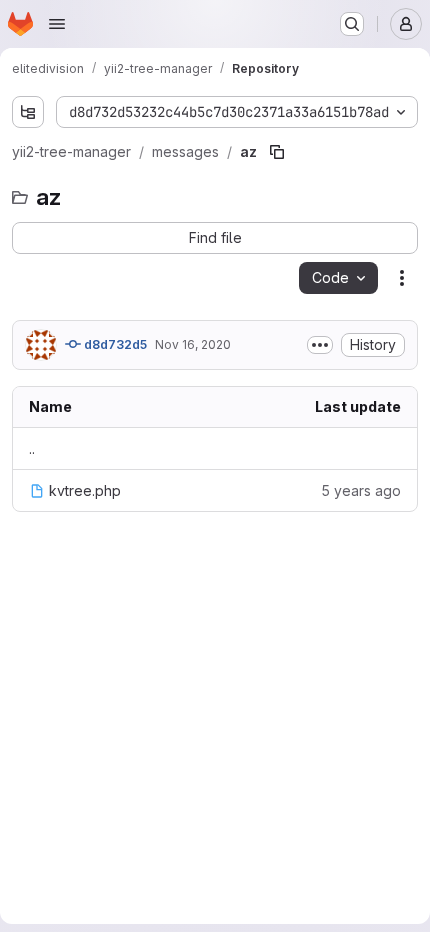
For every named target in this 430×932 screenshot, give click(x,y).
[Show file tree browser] (28, 112)
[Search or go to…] (352, 24)
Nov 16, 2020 (193, 344)
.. (32, 448)
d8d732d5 (114, 344)
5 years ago (361, 490)
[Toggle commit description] (320, 345)
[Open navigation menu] (57, 24)
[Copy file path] (277, 152)
